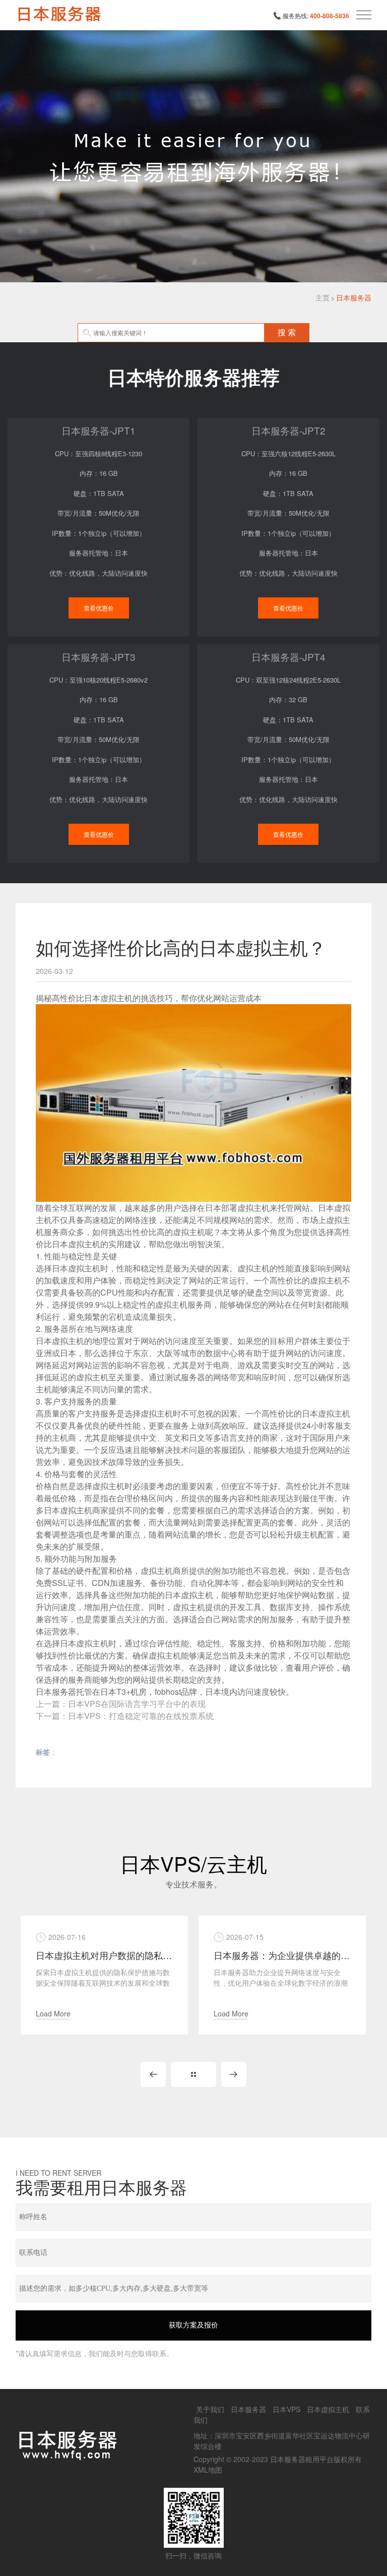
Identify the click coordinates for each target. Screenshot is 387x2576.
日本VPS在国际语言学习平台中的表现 (137, 1704)
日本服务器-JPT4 (288, 657)
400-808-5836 (330, 16)
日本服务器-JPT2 (288, 430)
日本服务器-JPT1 (99, 430)
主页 (322, 297)
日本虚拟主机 (328, 2409)
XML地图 (208, 2470)
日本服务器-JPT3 (99, 657)
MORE (193, 2074)
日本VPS (286, 2409)
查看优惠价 (99, 608)
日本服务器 (354, 297)
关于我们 (210, 2409)
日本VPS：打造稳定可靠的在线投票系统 (141, 1716)
